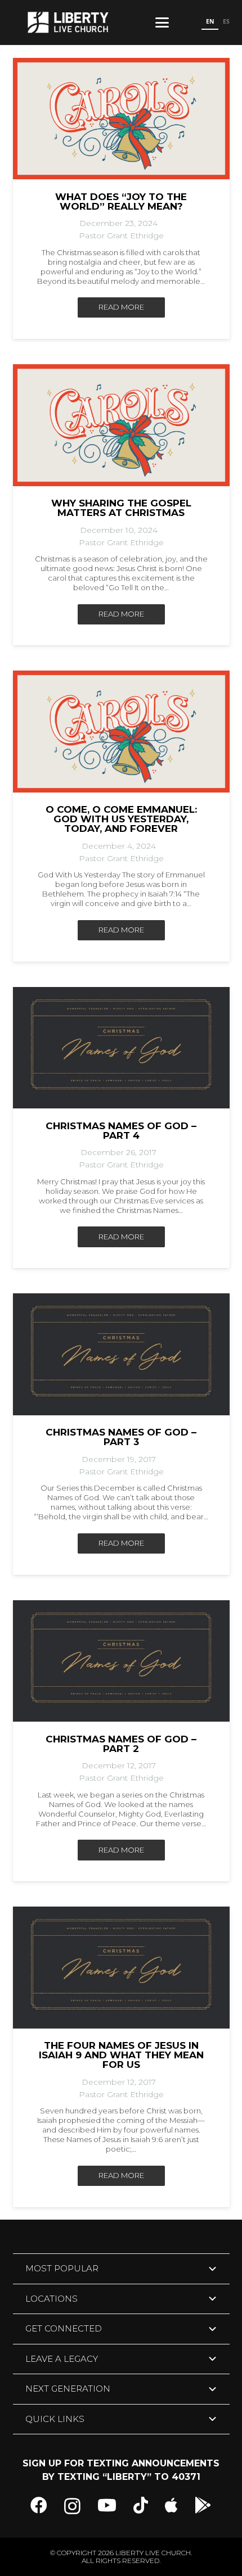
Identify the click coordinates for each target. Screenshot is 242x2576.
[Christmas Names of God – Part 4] (121, 1048)
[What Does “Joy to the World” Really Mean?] (121, 119)
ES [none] (226, 21)
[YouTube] (107, 2505)
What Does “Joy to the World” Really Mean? (121, 202)
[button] (162, 22)
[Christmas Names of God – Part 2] (121, 1661)
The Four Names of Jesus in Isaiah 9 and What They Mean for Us (121, 2055)
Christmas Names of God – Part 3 (121, 1437)
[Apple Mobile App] (171, 2505)
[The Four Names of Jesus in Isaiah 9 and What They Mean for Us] (121, 1968)
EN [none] (210, 21)
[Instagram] (72, 2506)
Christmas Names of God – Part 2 (121, 1744)
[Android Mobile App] (203, 2505)
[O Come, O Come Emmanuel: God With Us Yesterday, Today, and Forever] (121, 732)
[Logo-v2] (68, 22)
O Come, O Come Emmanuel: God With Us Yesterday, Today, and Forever (121, 819)
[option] (226, 22)
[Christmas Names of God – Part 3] (121, 1354)
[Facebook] (39, 2505)
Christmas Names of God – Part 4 (121, 1131)
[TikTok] (141, 2505)
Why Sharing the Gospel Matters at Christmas (121, 508)
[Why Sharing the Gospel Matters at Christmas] (121, 425)
